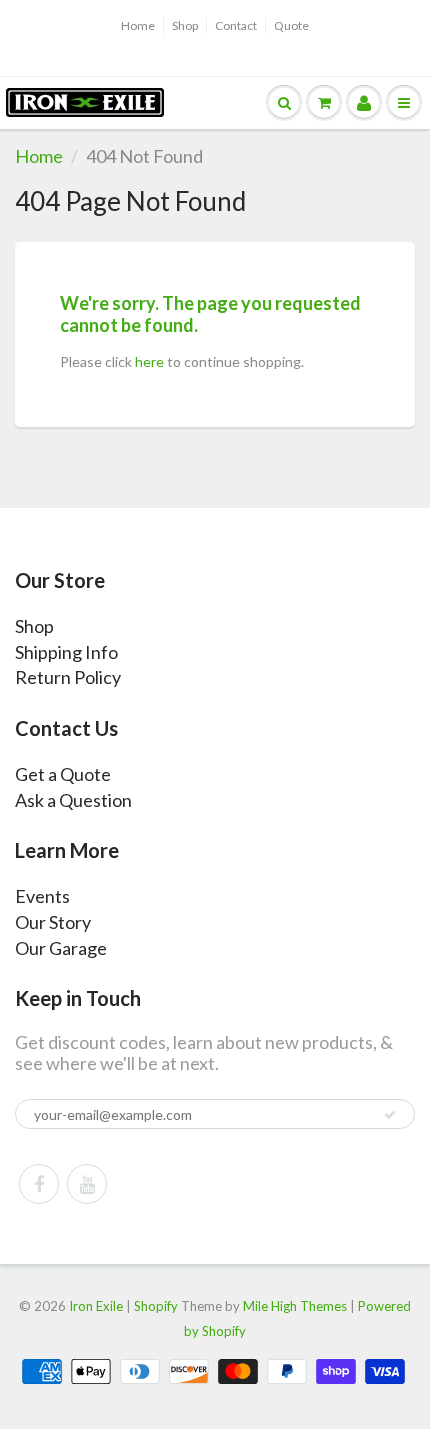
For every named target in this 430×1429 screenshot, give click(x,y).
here (149, 361)
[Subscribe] (390, 1115)
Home (138, 25)
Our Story (53, 922)
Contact (236, 25)
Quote (291, 25)
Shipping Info (66, 652)
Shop (185, 25)
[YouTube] (87, 1184)
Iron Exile (96, 1306)
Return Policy (68, 677)
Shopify (156, 1306)
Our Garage (61, 948)
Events (42, 896)
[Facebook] (39, 1184)
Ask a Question (73, 800)
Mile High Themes (295, 1306)
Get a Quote (63, 774)
